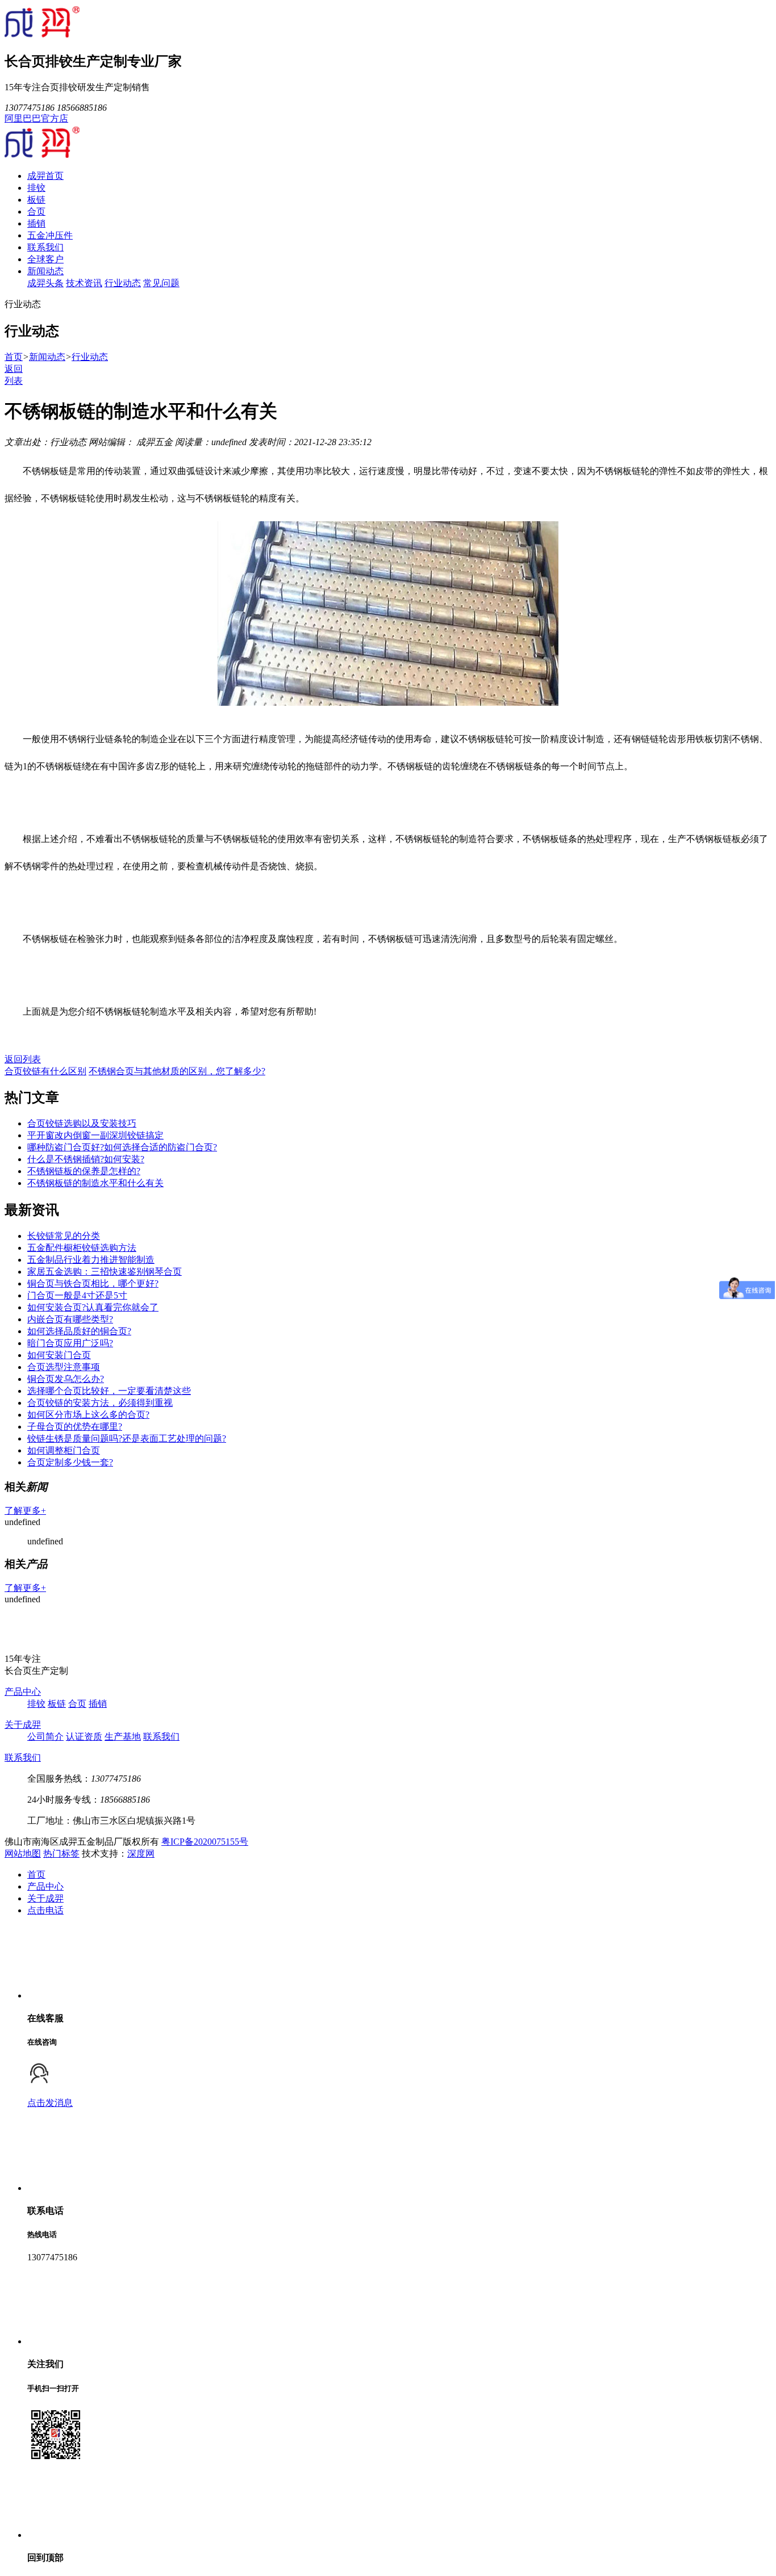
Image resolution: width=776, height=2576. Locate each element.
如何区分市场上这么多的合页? (88, 1415)
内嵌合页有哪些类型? (70, 1319)
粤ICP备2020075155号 (205, 1842)
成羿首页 (45, 176)
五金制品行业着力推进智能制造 (91, 1260)
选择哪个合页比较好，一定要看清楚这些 (109, 1391)
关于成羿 (23, 1725)
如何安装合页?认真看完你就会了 (93, 1307)
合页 (36, 211)
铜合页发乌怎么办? (66, 1379)
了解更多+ (25, 1511)
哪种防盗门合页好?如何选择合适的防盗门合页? (122, 1147)
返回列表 (23, 1059)
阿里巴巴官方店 (36, 118)
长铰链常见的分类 (64, 1236)
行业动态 (123, 283)
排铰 (36, 188)
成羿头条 (45, 283)
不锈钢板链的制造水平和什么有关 (95, 1183)
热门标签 (61, 1854)
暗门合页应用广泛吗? (70, 1343)
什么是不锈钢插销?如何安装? (86, 1159)
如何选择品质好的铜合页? (79, 1331)
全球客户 (45, 259)
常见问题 (161, 283)
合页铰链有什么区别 (45, 1071)
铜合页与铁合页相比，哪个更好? (93, 1283)
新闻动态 (45, 271)
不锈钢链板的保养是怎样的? (84, 1171)
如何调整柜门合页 (64, 1450)
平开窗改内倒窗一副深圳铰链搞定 (95, 1135)
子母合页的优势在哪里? (75, 1427)
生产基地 (123, 1737)
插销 (36, 223)
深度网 (141, 1854)
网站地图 (23, 1854)
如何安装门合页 (59, 1355)
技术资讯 (84, 283)
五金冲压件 (50, 235)
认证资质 (84, 1737)
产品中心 (23, 1692)
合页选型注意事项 (64, 1367)
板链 (36, 200)
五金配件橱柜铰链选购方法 (82, 1248)
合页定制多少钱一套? (70, 1462)
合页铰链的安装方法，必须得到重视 (100, 1403)
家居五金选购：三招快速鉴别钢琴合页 (105, 1272)
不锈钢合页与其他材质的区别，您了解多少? (177, 1071)
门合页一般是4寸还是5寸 (77, 1295)
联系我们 (45, 247)
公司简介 (45, 1737)
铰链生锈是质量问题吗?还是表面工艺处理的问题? (127, 1438)
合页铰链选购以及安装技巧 (82, 1123)
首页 (14, 357)
